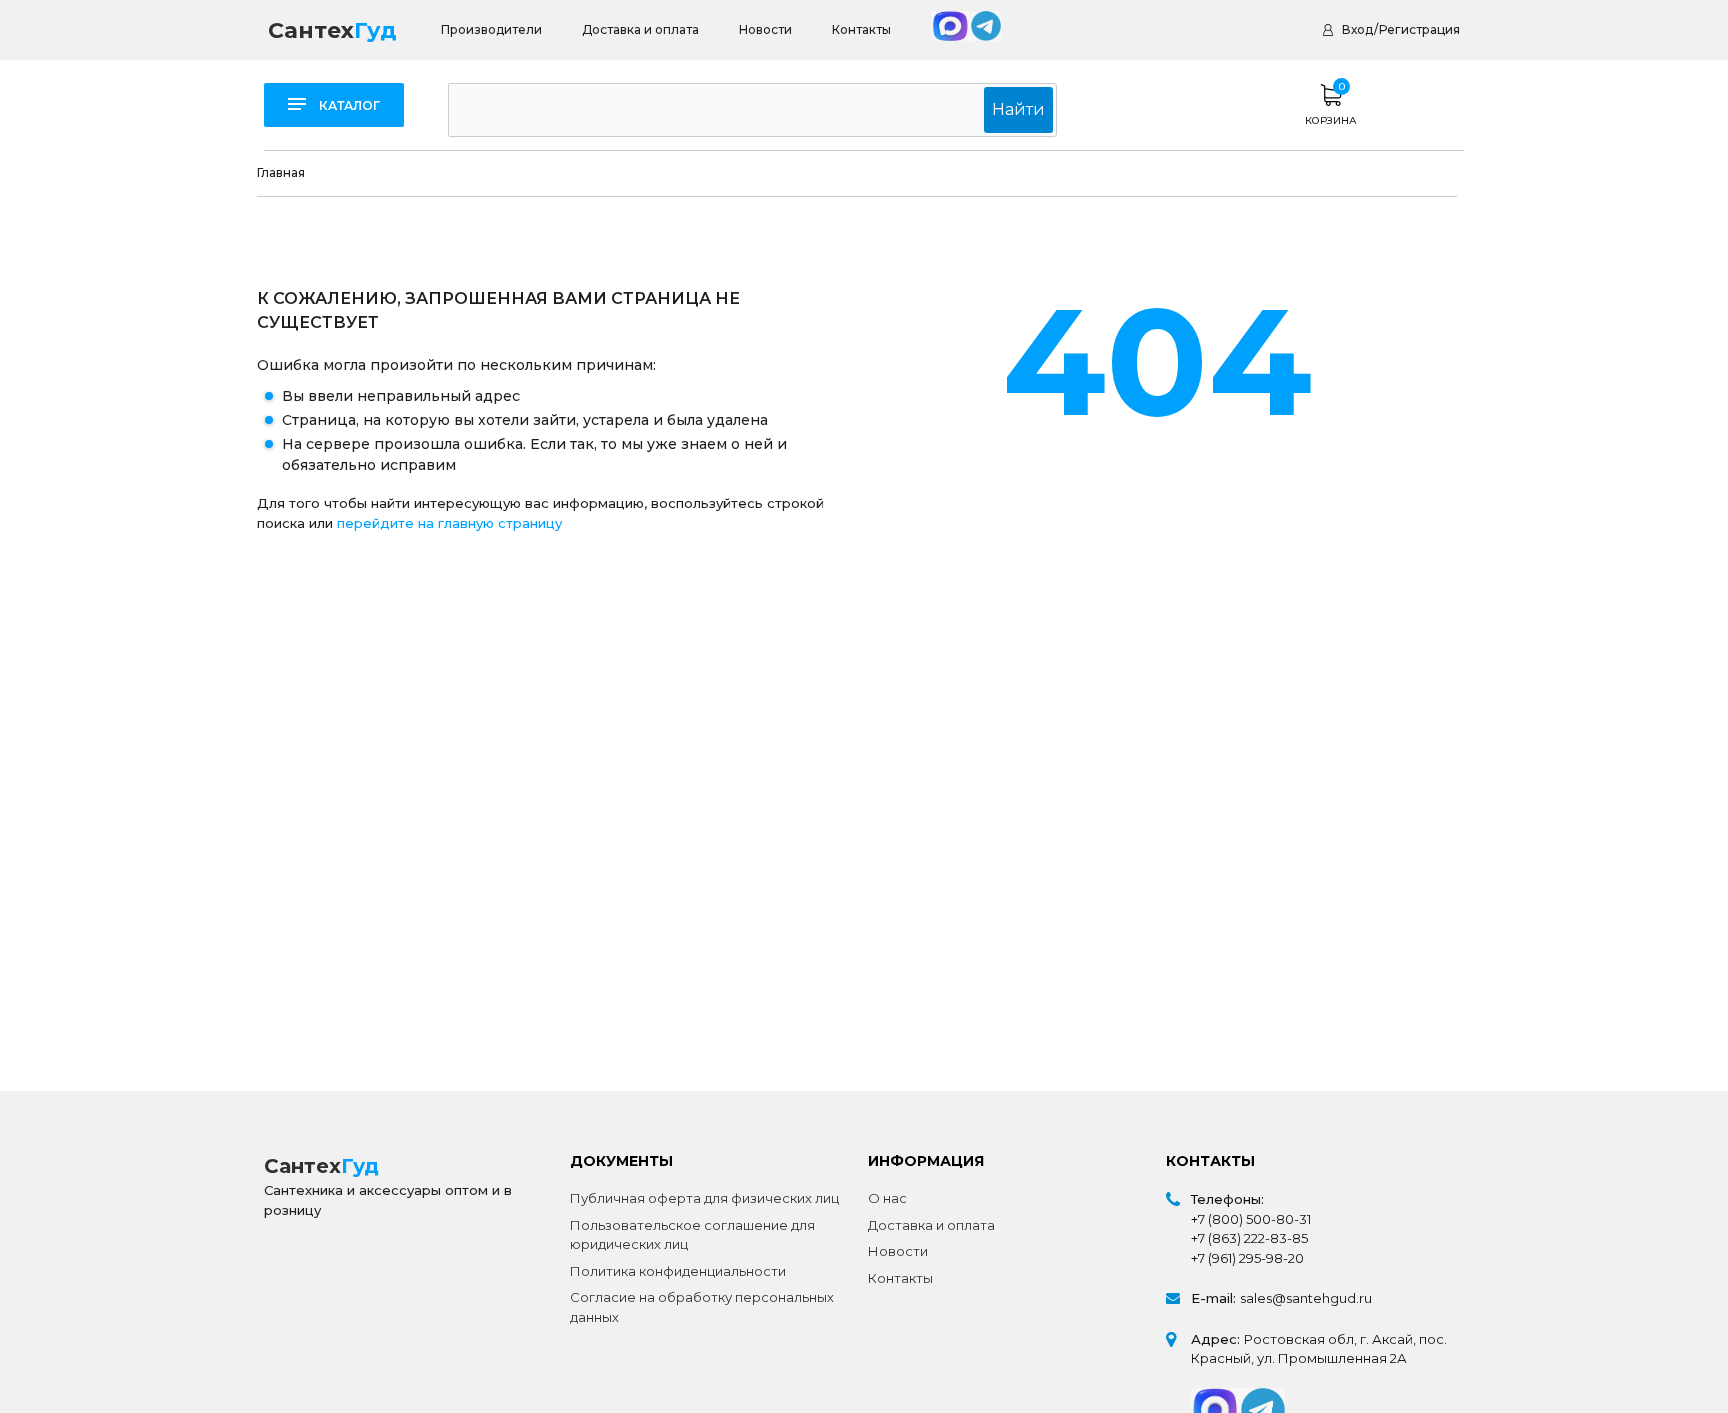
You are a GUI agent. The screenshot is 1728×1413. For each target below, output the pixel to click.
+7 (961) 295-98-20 (1247, 1258)
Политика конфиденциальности (678, 1271)
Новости (765, 29)
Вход (1357, 29)
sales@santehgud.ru (1306, 1298)
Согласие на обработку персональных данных (702, 1307)
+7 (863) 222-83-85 (1249, 1238)
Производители (491, 29)
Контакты (861, 29)
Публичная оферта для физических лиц (704, 1198)
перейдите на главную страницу (449, 523)
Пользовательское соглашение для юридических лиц (692, 1235)
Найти (1018, 109)
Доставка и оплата (640, 29)
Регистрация (1419, 29)
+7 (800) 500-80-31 (1251, 1219)
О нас (887, 1198)
